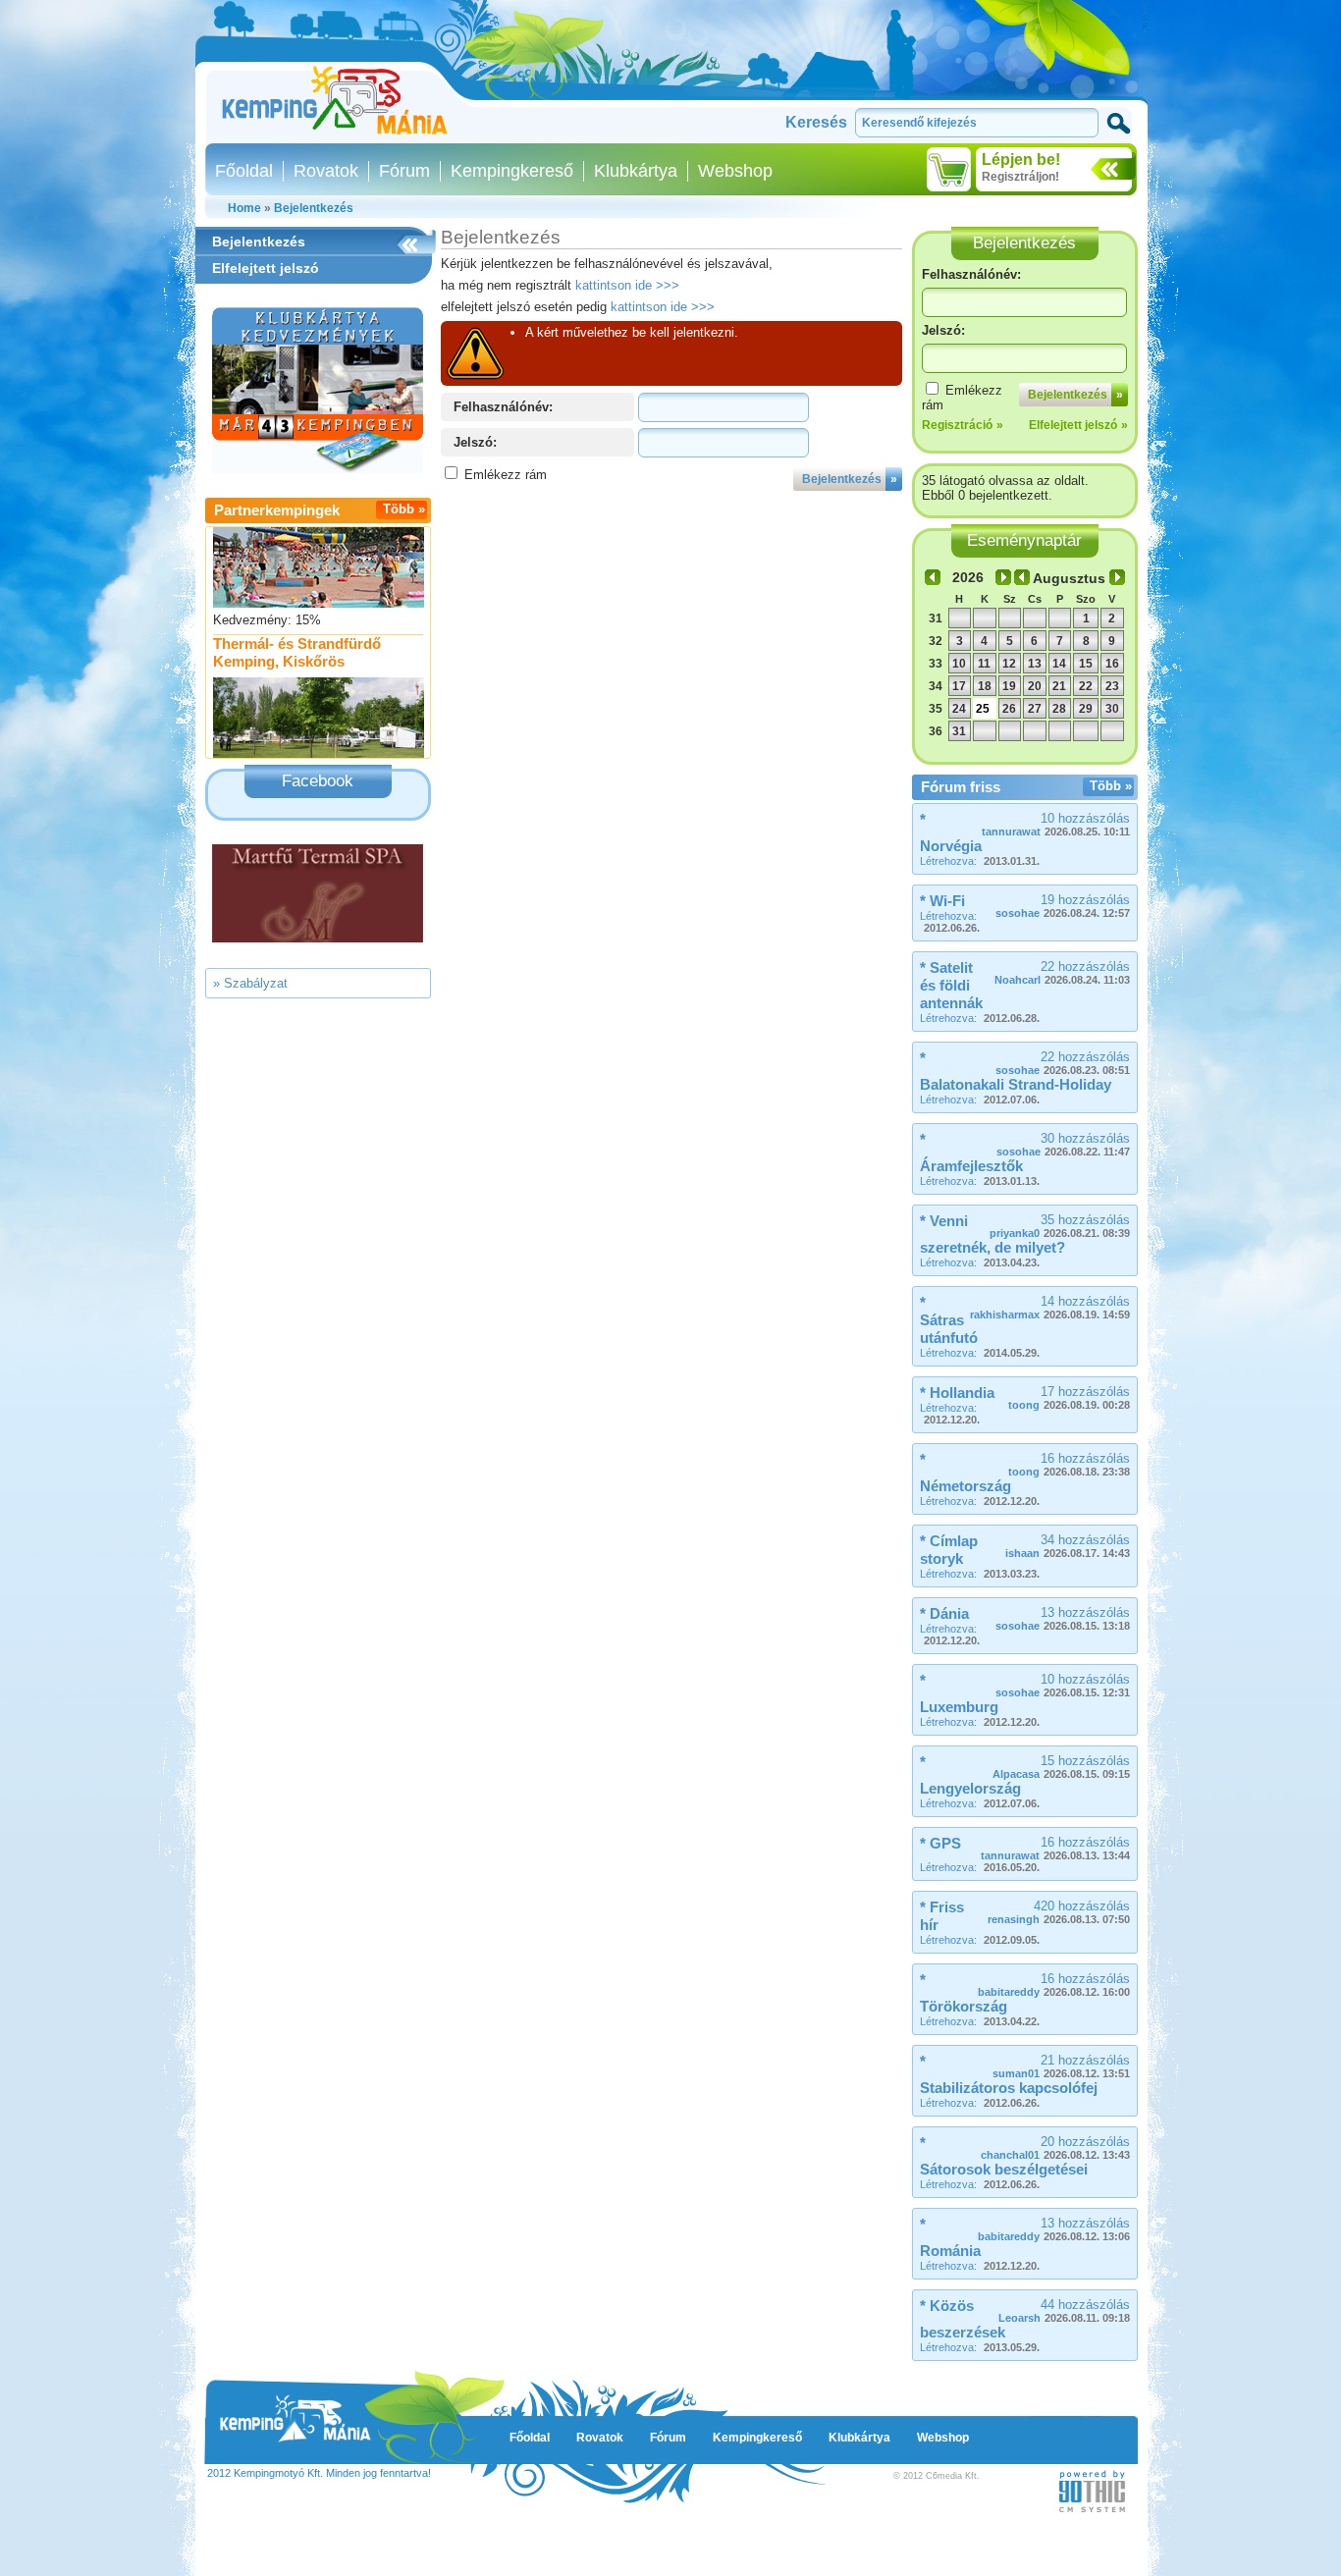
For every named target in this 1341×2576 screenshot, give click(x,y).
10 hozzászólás (1056, 824)
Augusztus (1069, 578)
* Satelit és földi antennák (951, 985)
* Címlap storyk (949, 1550)
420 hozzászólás (1059, 1912)
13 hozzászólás (1063, 1618)
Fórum (404, 171)
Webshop (735, 171)
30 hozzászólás (1063, 1144)
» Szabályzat (250, 983)
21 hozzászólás (1061, 2066)
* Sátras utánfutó (949, 1320)
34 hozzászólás (1068, 1546)
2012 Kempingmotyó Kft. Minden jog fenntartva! (319, 2473)
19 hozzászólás (1063, 906)
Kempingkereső (512, 171)
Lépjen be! (1021, 160)
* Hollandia (957, 1393)
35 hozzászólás (1060, 1226)
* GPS (940, 1843)
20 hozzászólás (1055, 2147)
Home (244, 208)
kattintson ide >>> (627, 285)
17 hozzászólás (1069, 1397)
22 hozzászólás (1062, 972)
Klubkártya (636, 171)
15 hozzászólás (1061, 1767)
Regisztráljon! (1020, 177)
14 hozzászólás (1050, 1307)
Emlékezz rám (506, 475)
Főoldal (244, 171)
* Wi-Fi (942, 901)
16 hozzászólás (1069, 1464)
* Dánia (944, 1613)
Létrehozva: (980, 861)
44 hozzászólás (1064, 2310)
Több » (404, 509)
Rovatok (326, 171)
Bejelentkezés (314, 208)
